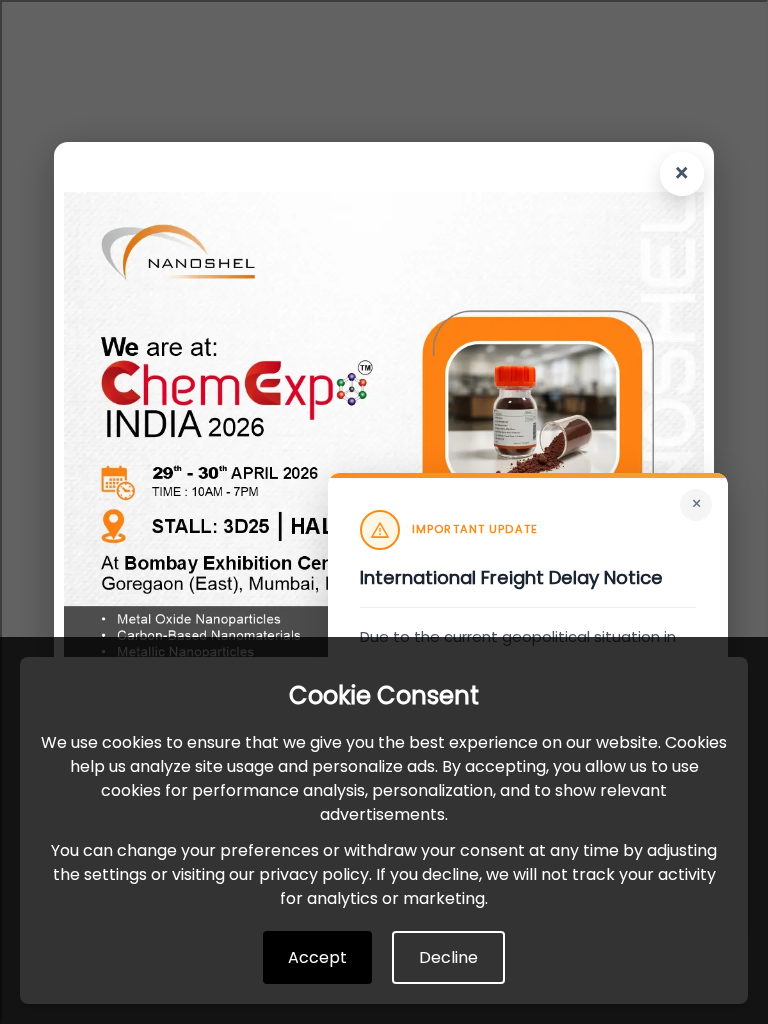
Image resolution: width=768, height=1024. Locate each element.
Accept (317, 957)
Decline (448, 957)
